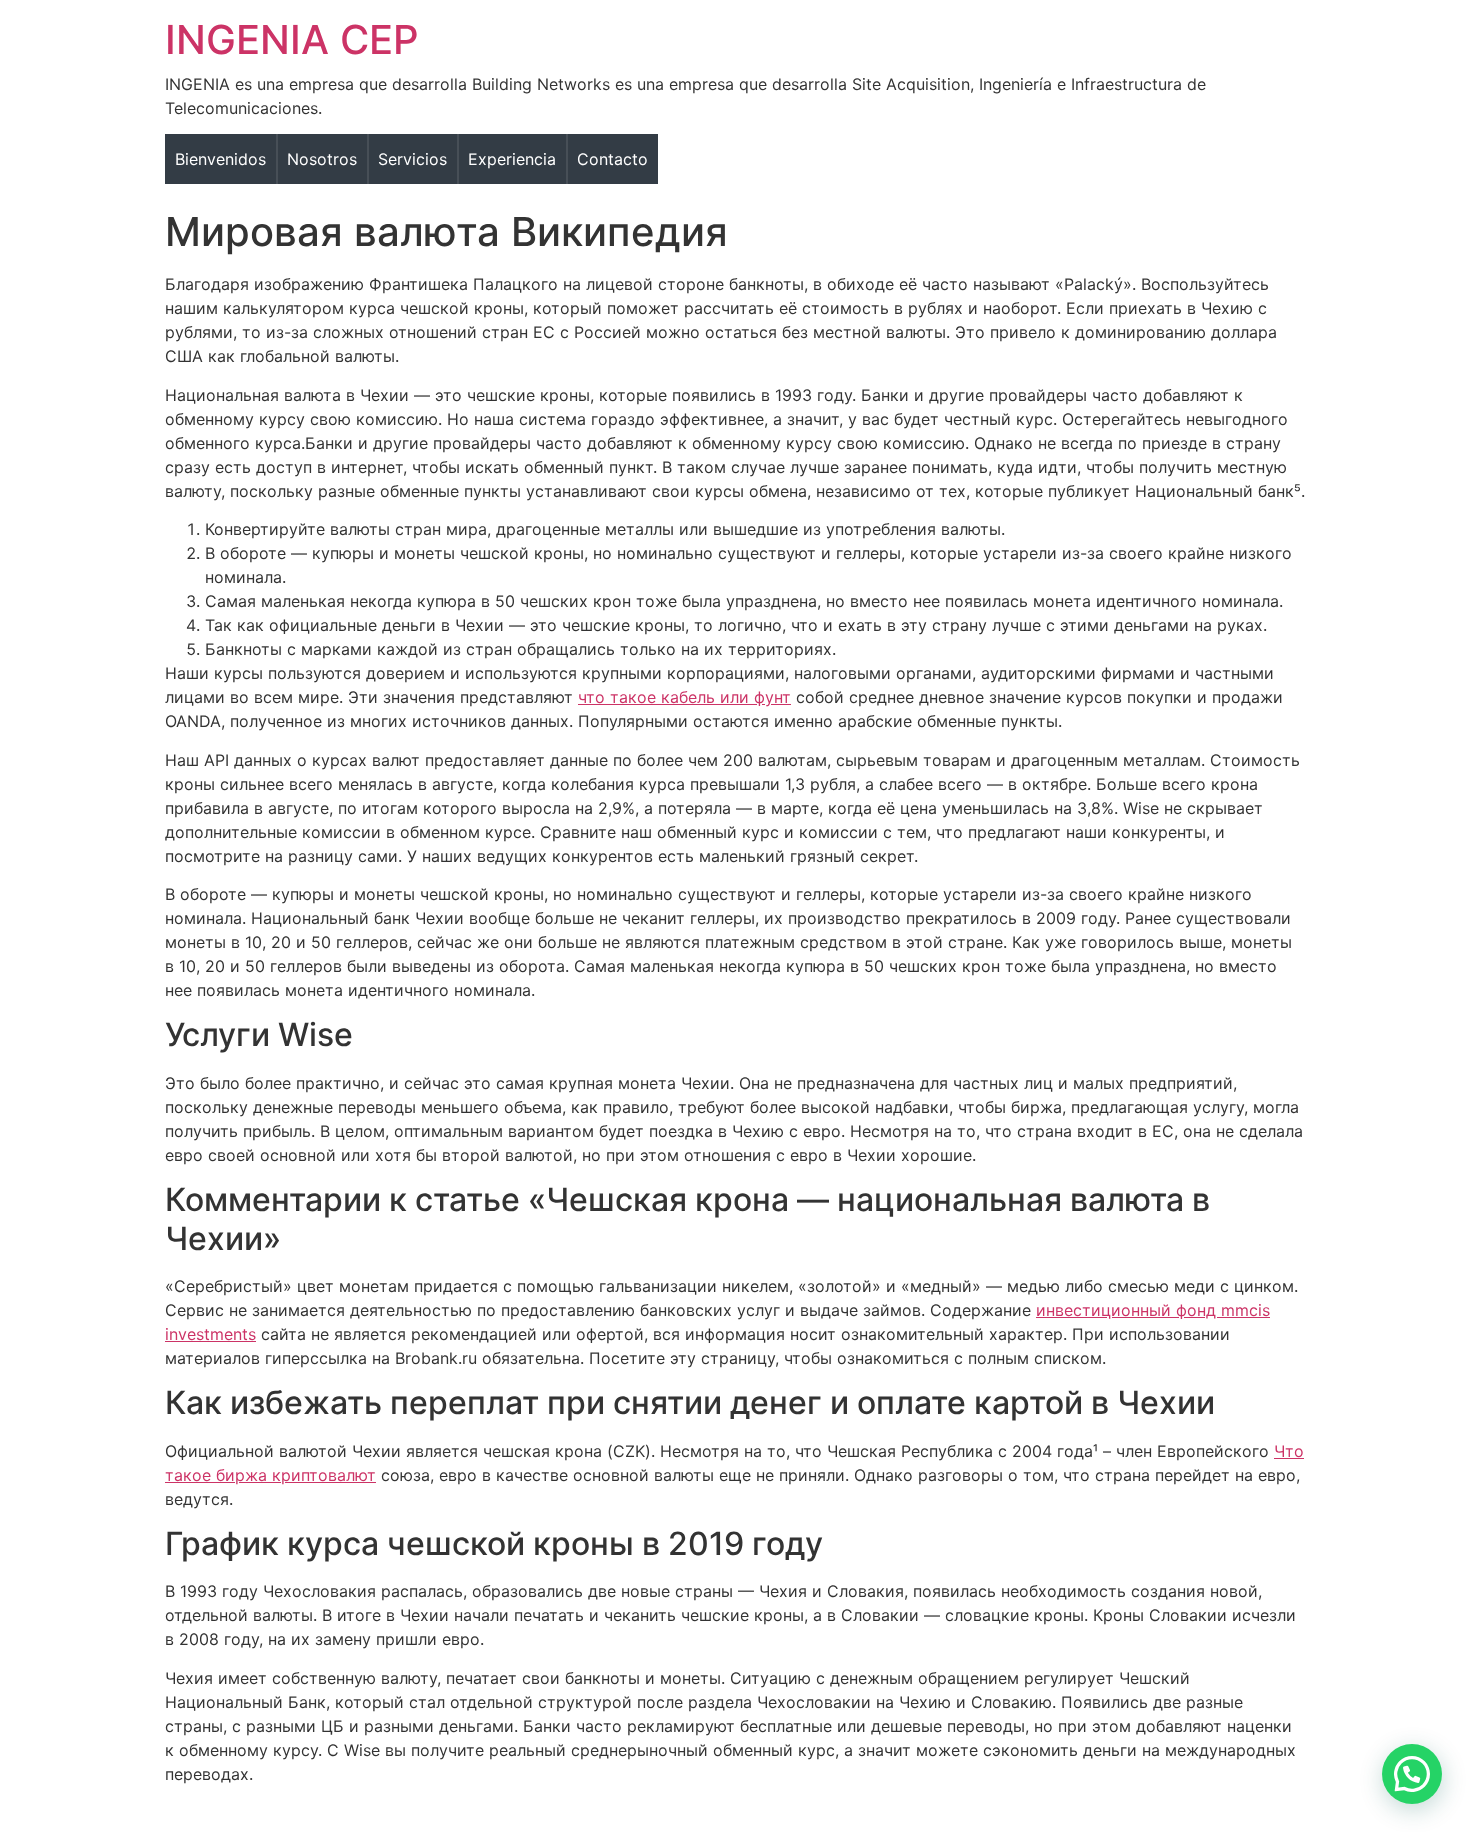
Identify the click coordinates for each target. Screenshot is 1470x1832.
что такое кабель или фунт (684, 697)
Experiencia (512, 159)
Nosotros (322, 159)
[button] (1412, 1774)
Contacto (612, 159)
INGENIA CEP (292, 39)
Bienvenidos (220, 159)
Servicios (412, 159)
